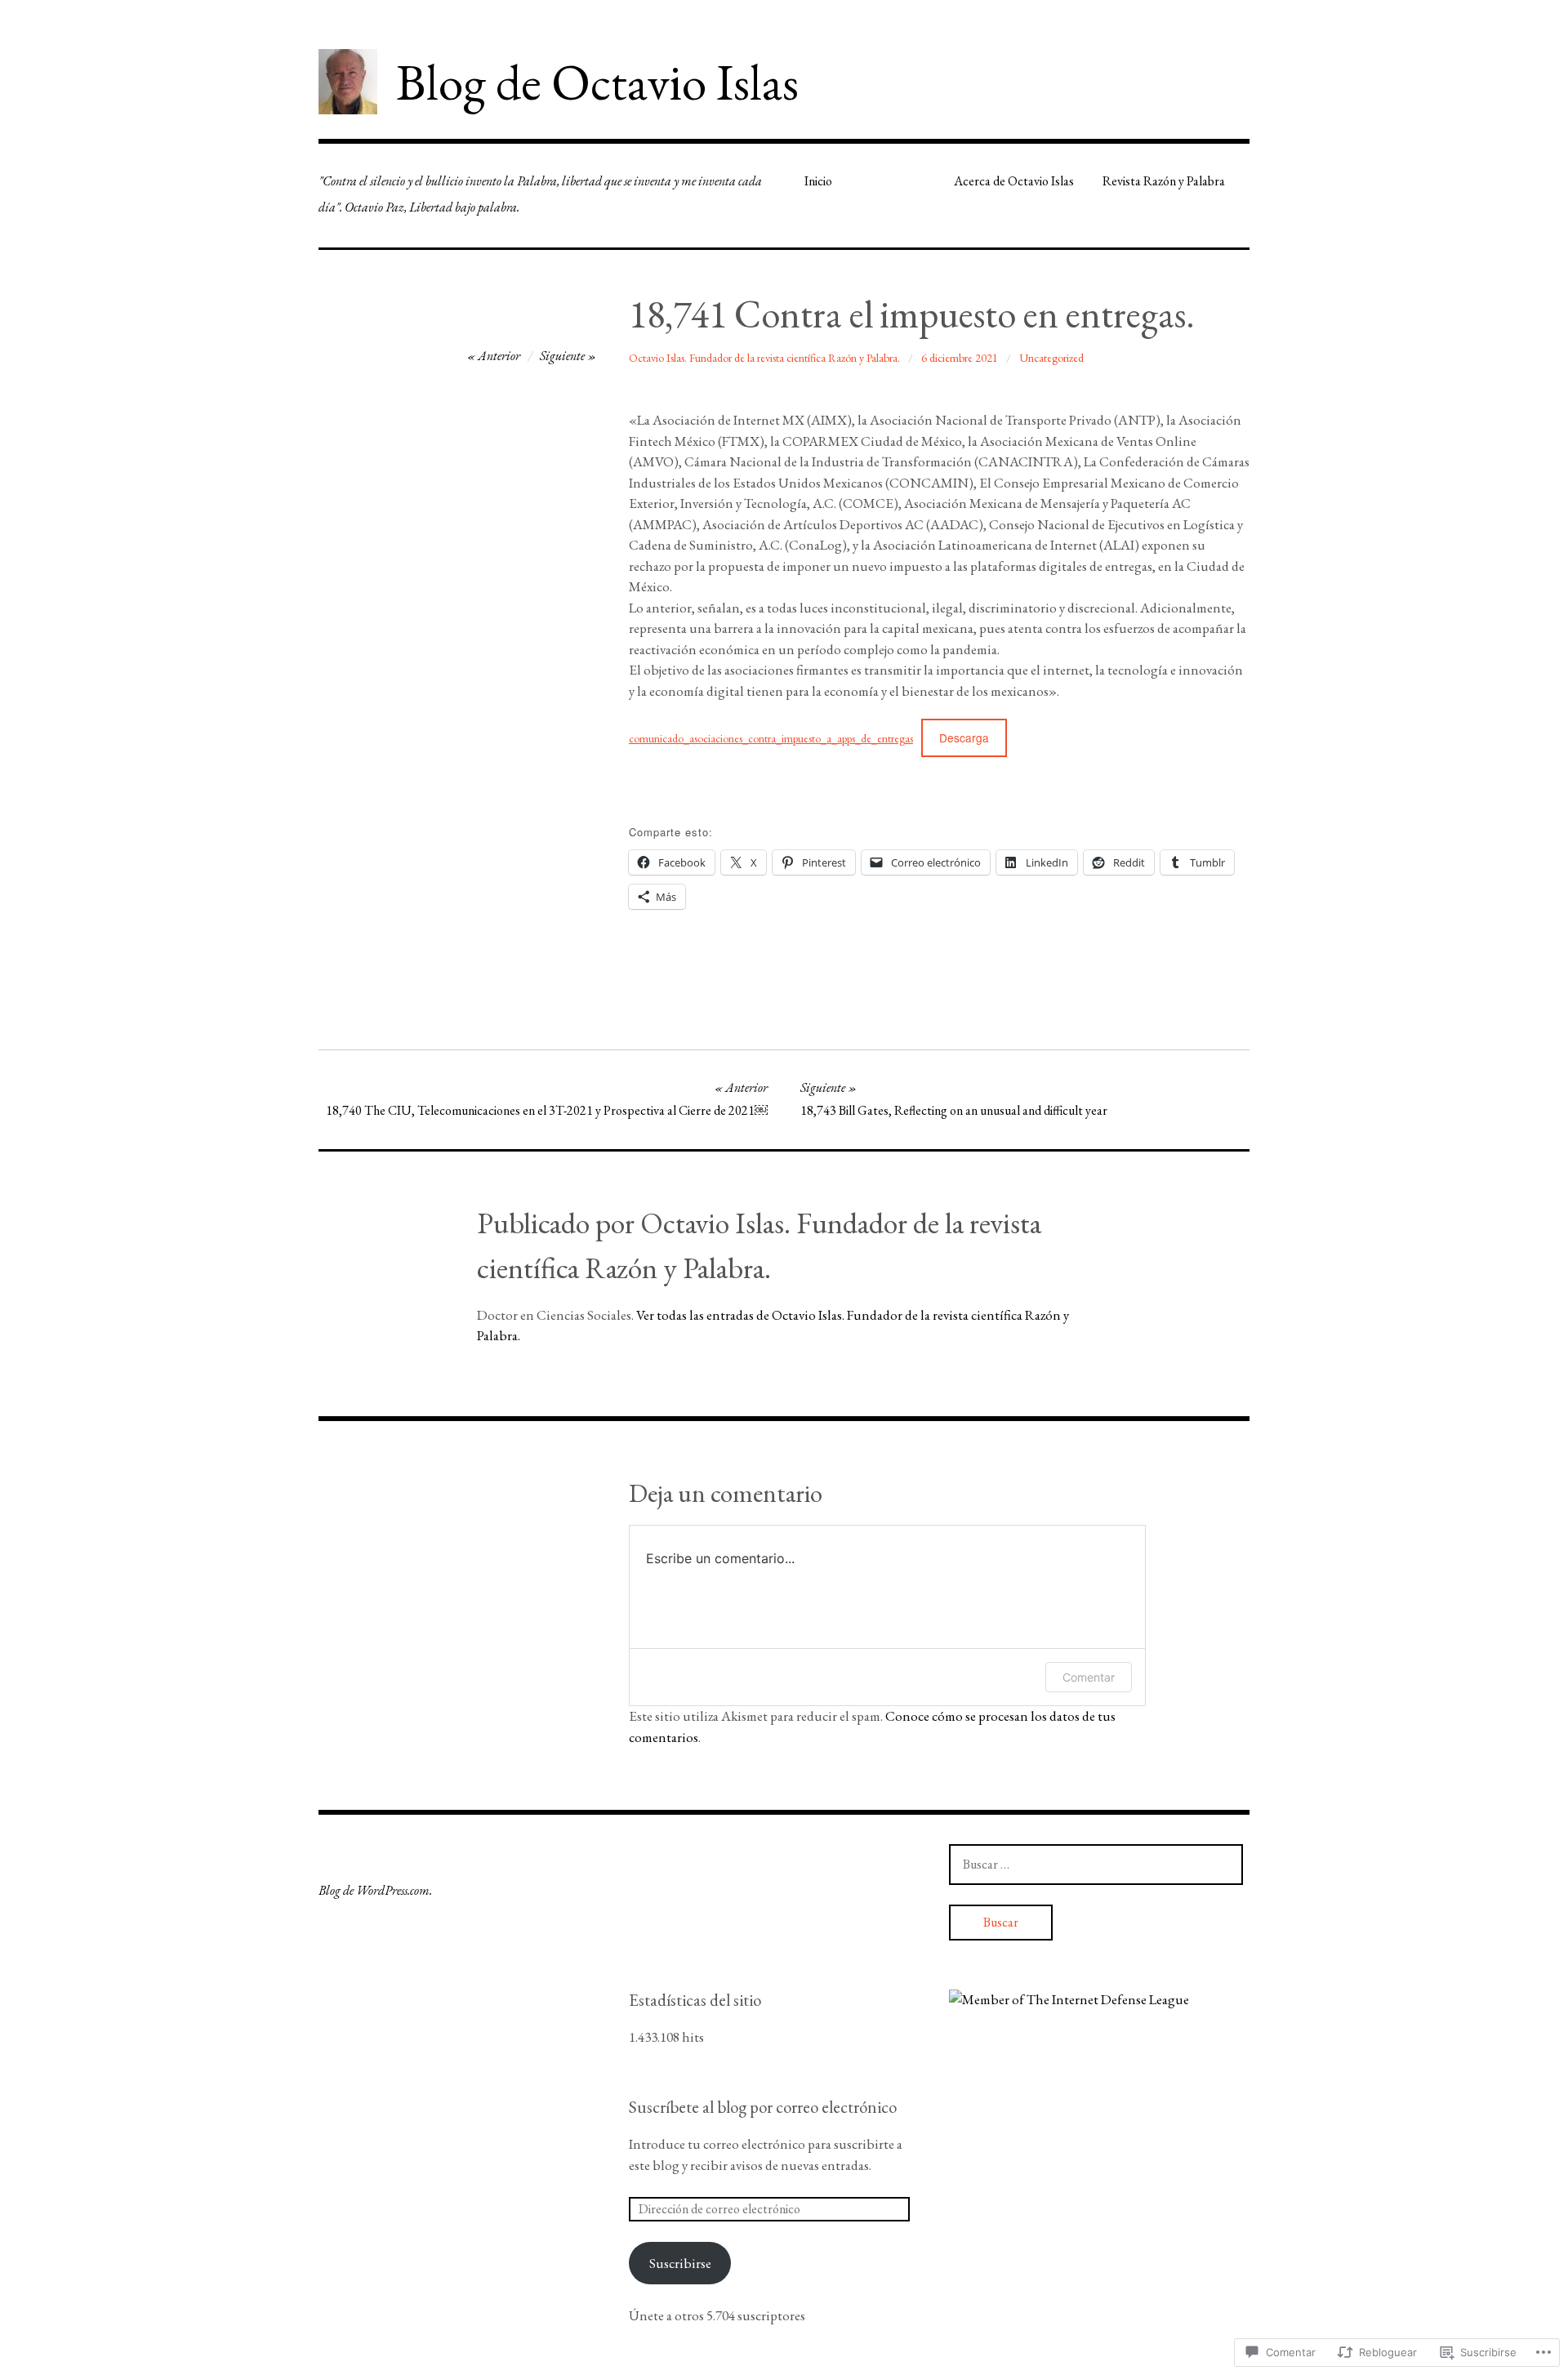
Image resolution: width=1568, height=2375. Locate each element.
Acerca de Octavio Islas (1014, 181)
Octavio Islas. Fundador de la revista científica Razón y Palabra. (764, 358)
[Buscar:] (1096, 1864)
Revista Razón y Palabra (1164, 181)
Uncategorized (1051, 358)
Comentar (1089, 1677)
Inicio (818, 181)
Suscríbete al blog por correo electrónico (763, 2107)
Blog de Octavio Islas (597, 82)
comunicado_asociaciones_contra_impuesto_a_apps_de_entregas (771, 738)
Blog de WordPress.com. (375, 1890)
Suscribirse (680, 2263)
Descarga (964, 737)
